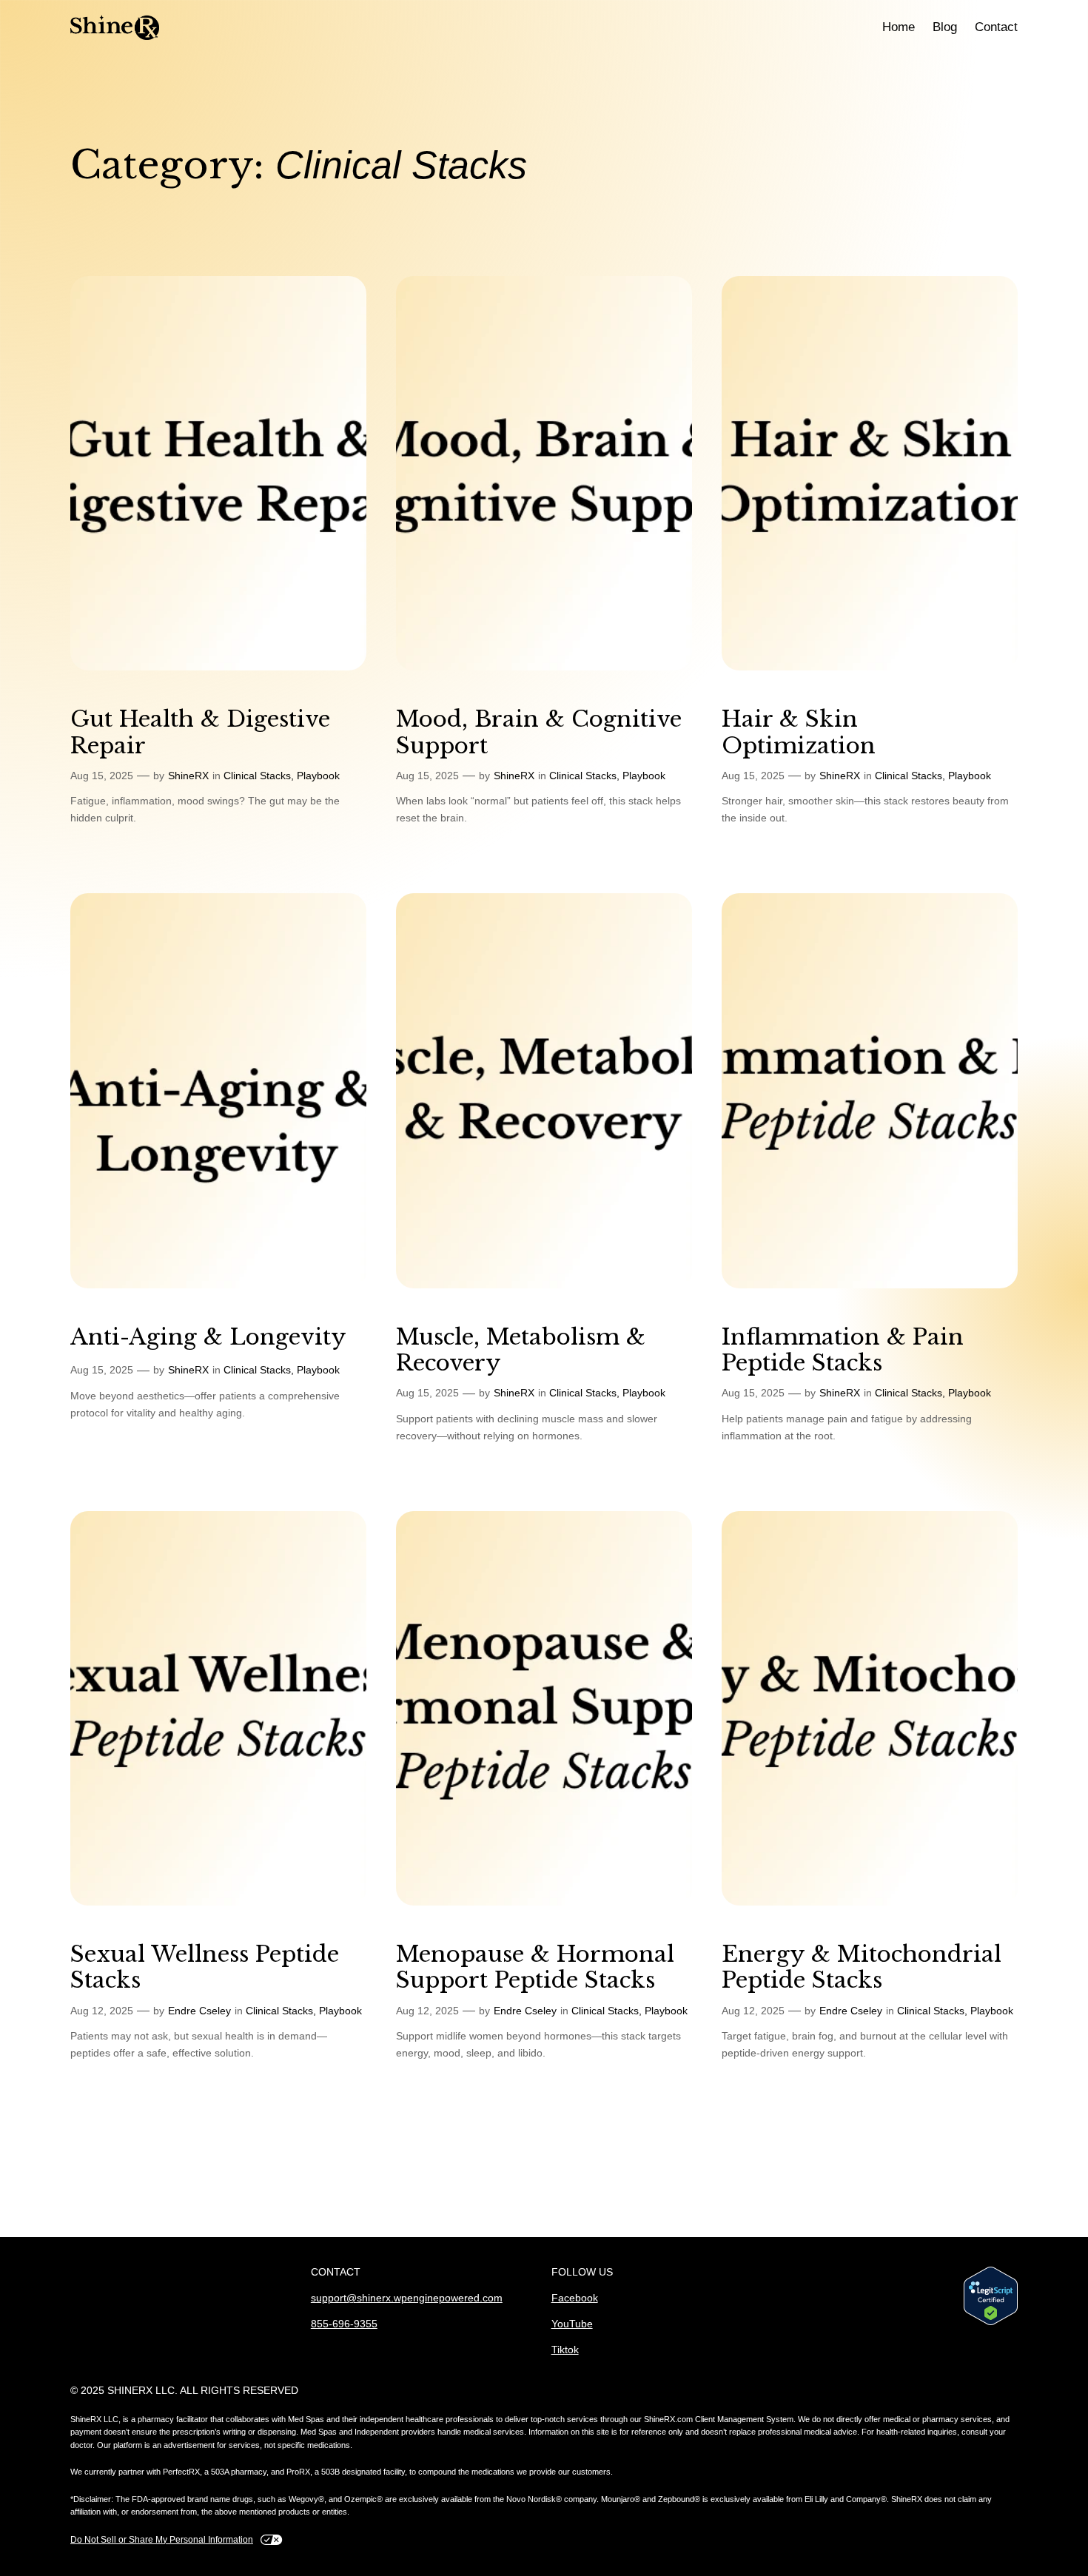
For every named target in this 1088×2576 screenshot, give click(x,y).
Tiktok (565, 2350)
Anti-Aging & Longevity (208, 1337)
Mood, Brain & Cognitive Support (539, 732)
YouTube (572, 2324)
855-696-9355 (344, 2324)
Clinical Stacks (257, 776)
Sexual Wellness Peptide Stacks (205, 1967)
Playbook (318, 776)
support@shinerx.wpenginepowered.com (407, 2298)
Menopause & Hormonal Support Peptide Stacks (535, 1967)
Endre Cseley (199, 2011)
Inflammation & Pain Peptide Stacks (843, 1350)
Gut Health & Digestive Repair (200, 732)
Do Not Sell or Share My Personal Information (162, 2540)
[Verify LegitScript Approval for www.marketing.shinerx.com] (991, 2299)
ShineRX (188, 776)
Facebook (575, 2298)
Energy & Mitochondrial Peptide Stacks (862, 1967)
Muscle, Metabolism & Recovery (521, 1350)
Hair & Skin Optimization (799, 732)
